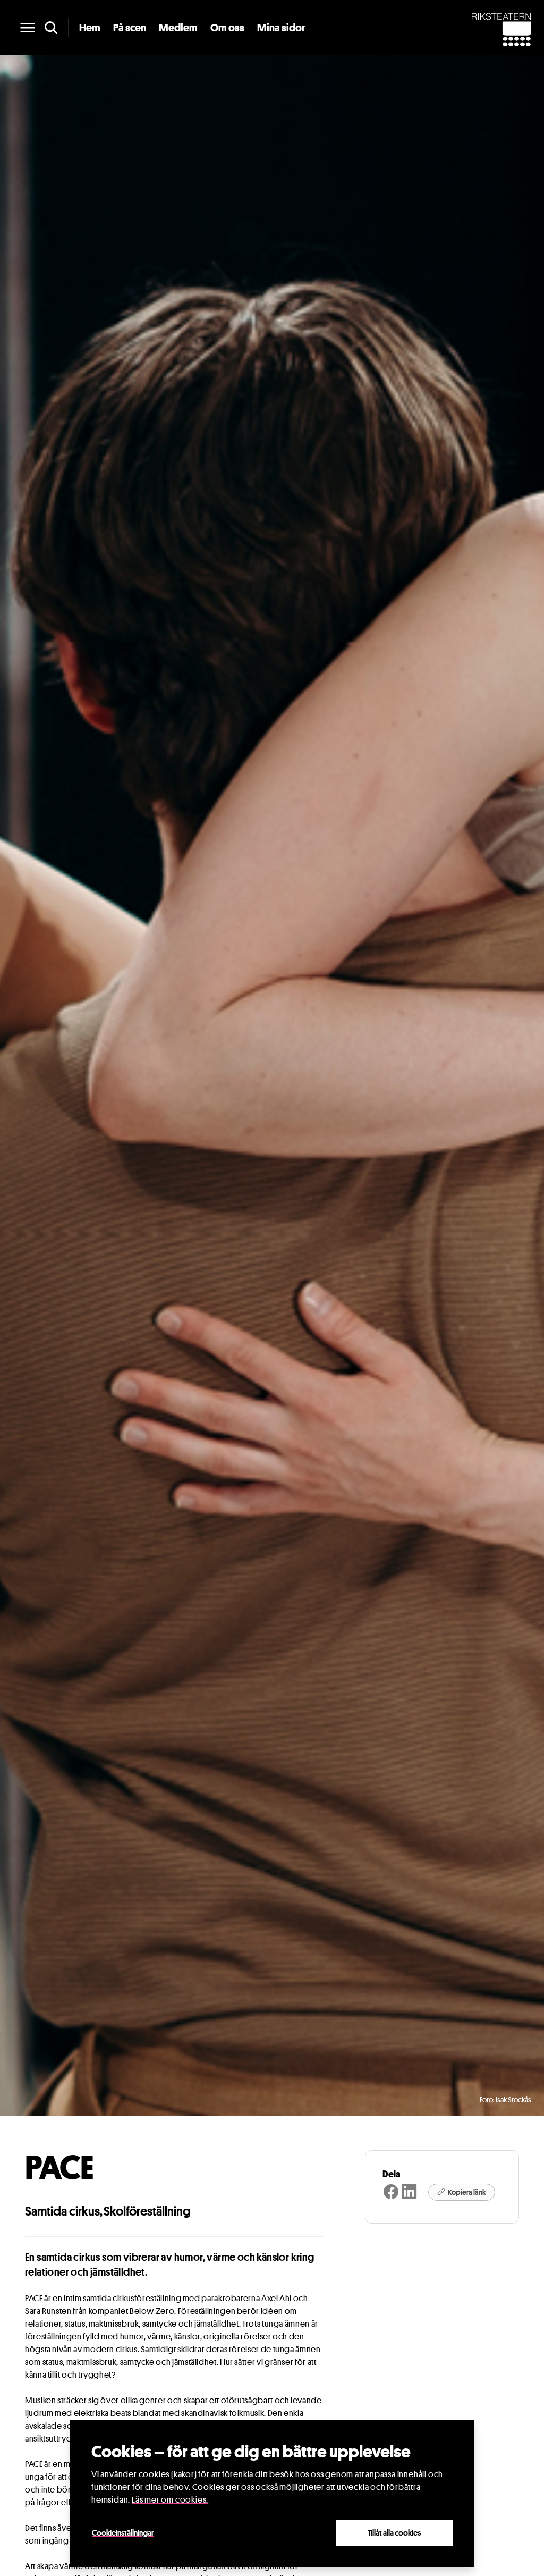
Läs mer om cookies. (170, 2500)
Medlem (178, 28)
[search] (51, 28)
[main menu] (28, 28)
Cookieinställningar (123, 2532)
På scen (130, 28)
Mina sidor (281, 28)
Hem (90, 28)
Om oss (227, 28)
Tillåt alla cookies (394, 2532)
